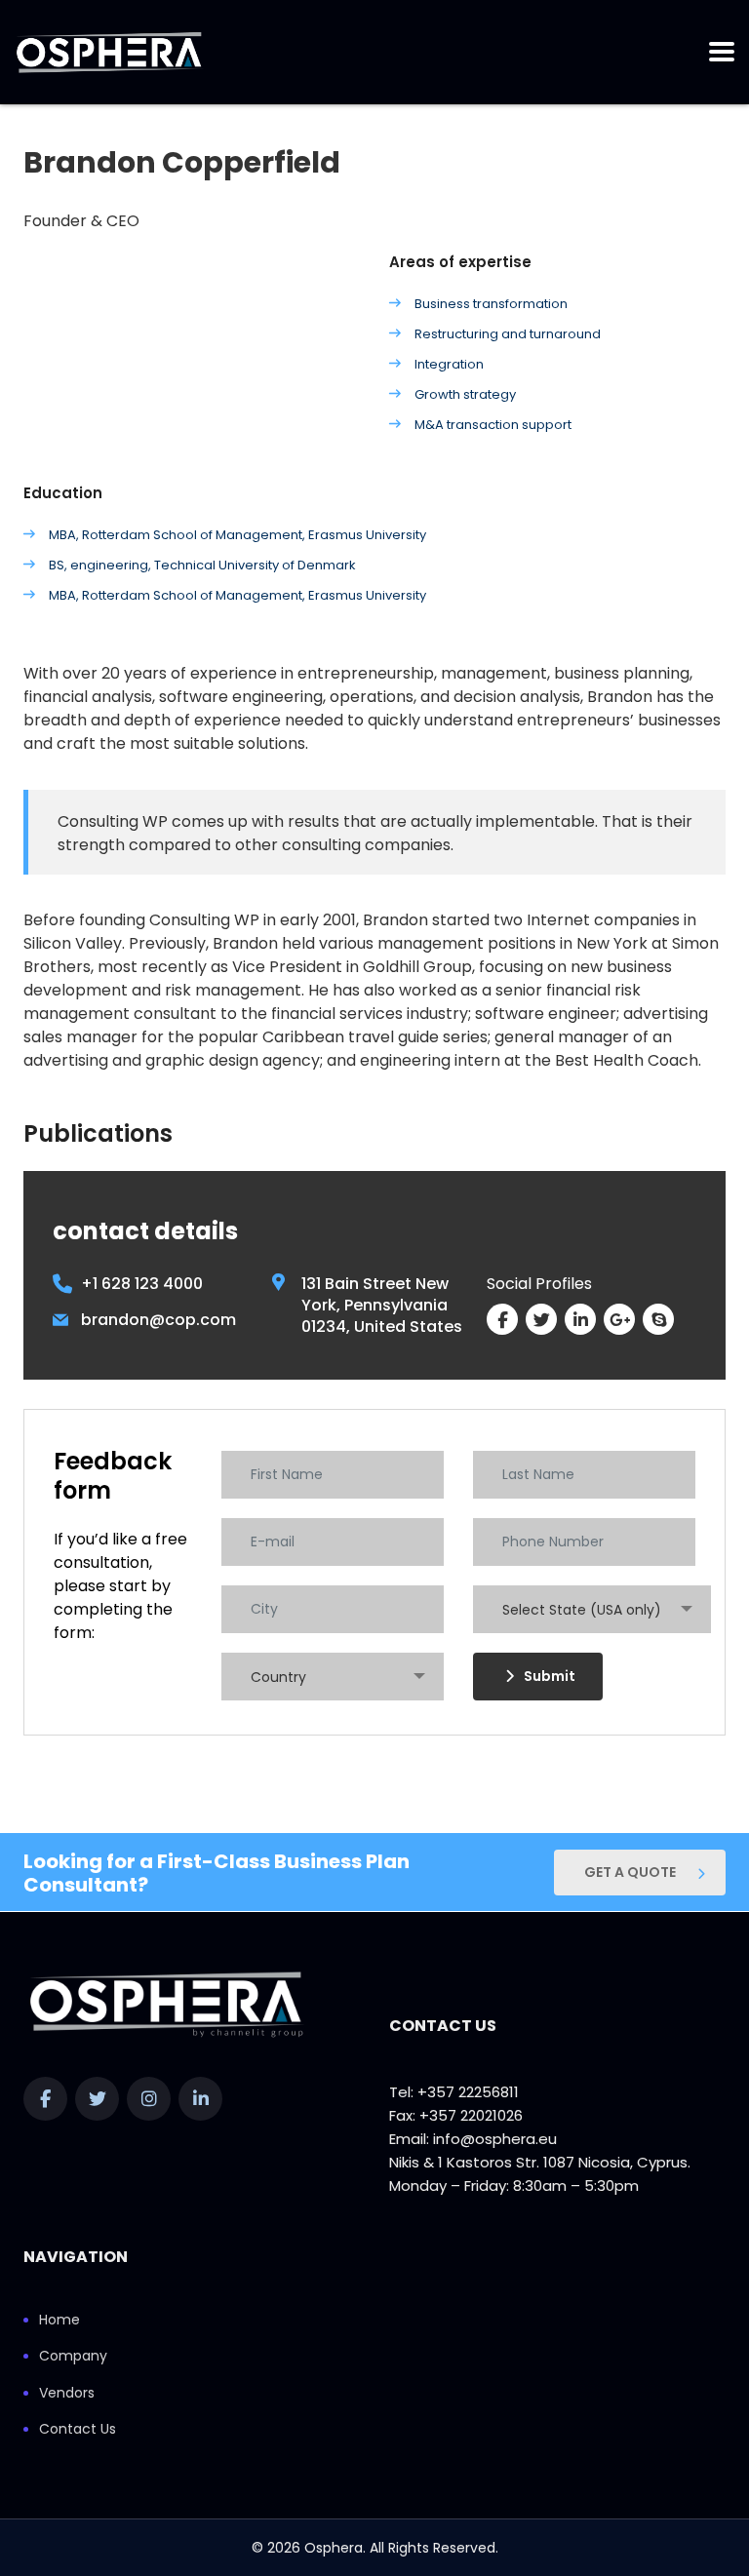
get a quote (630, 1872)
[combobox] (592, 1609)
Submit (550, 1676)
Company (73, 2357)
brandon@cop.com (158, 1320)
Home (59, 2321)
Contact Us (78, 2430)
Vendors (67, 2394)
